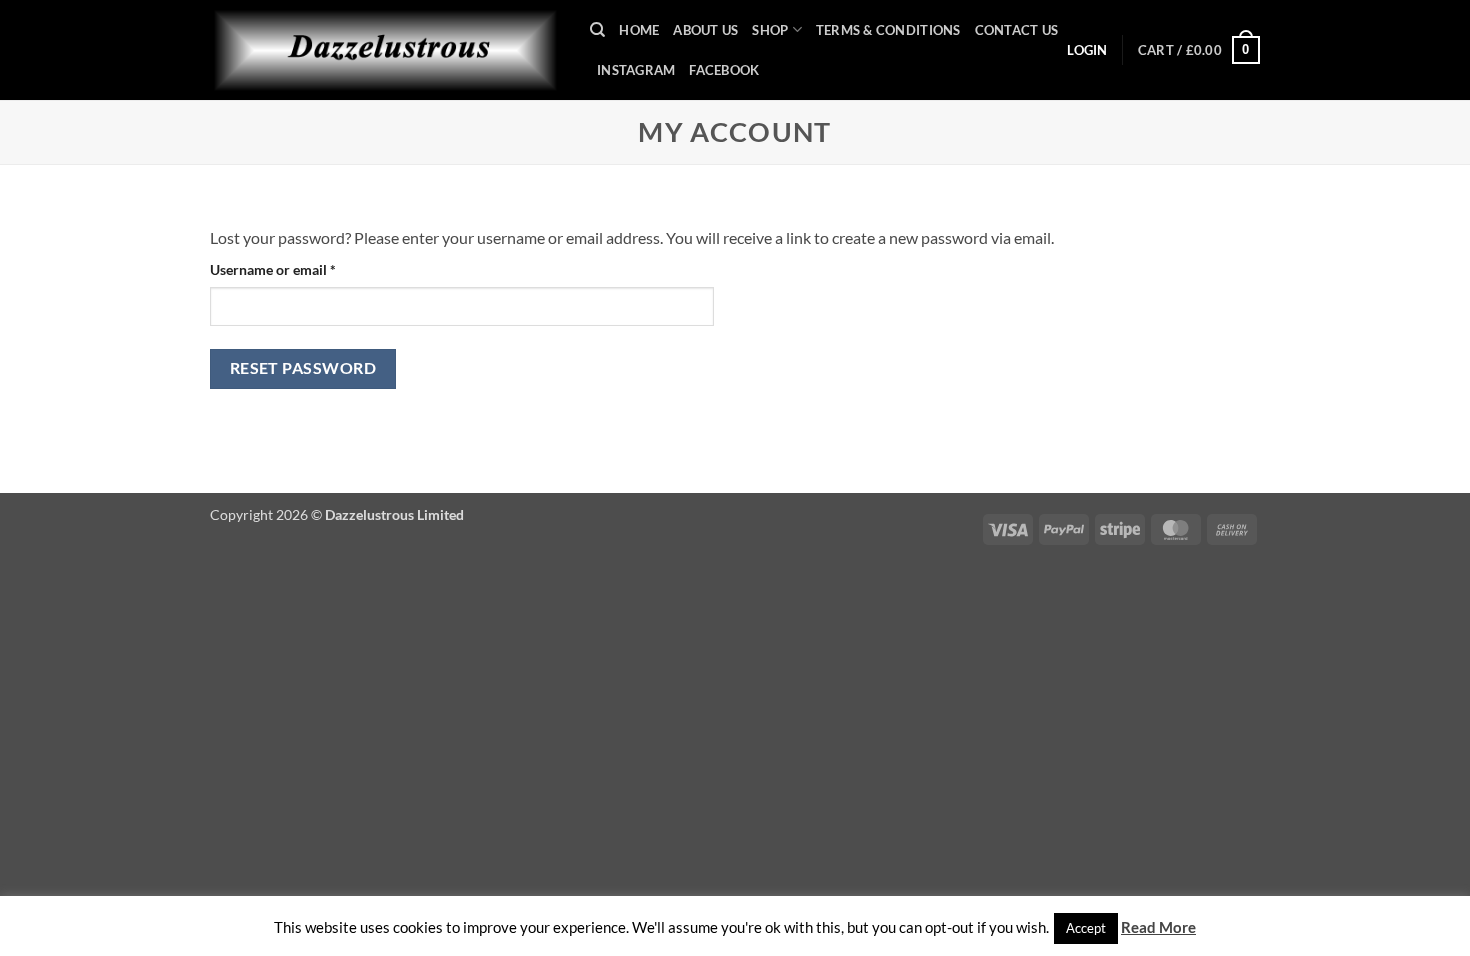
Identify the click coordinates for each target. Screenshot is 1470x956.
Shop (770, 30)
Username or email (301, 269)
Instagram (636, 70)
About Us (705, 30)
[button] (1199, 50)
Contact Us (1017, 30)
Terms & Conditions (888, 30)
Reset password (303, 368)
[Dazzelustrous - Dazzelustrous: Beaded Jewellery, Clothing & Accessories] (385, 50)
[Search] (597, 30)
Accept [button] (1086, 928)
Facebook (724, 70)
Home (639, 30)
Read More (1158, 927)
